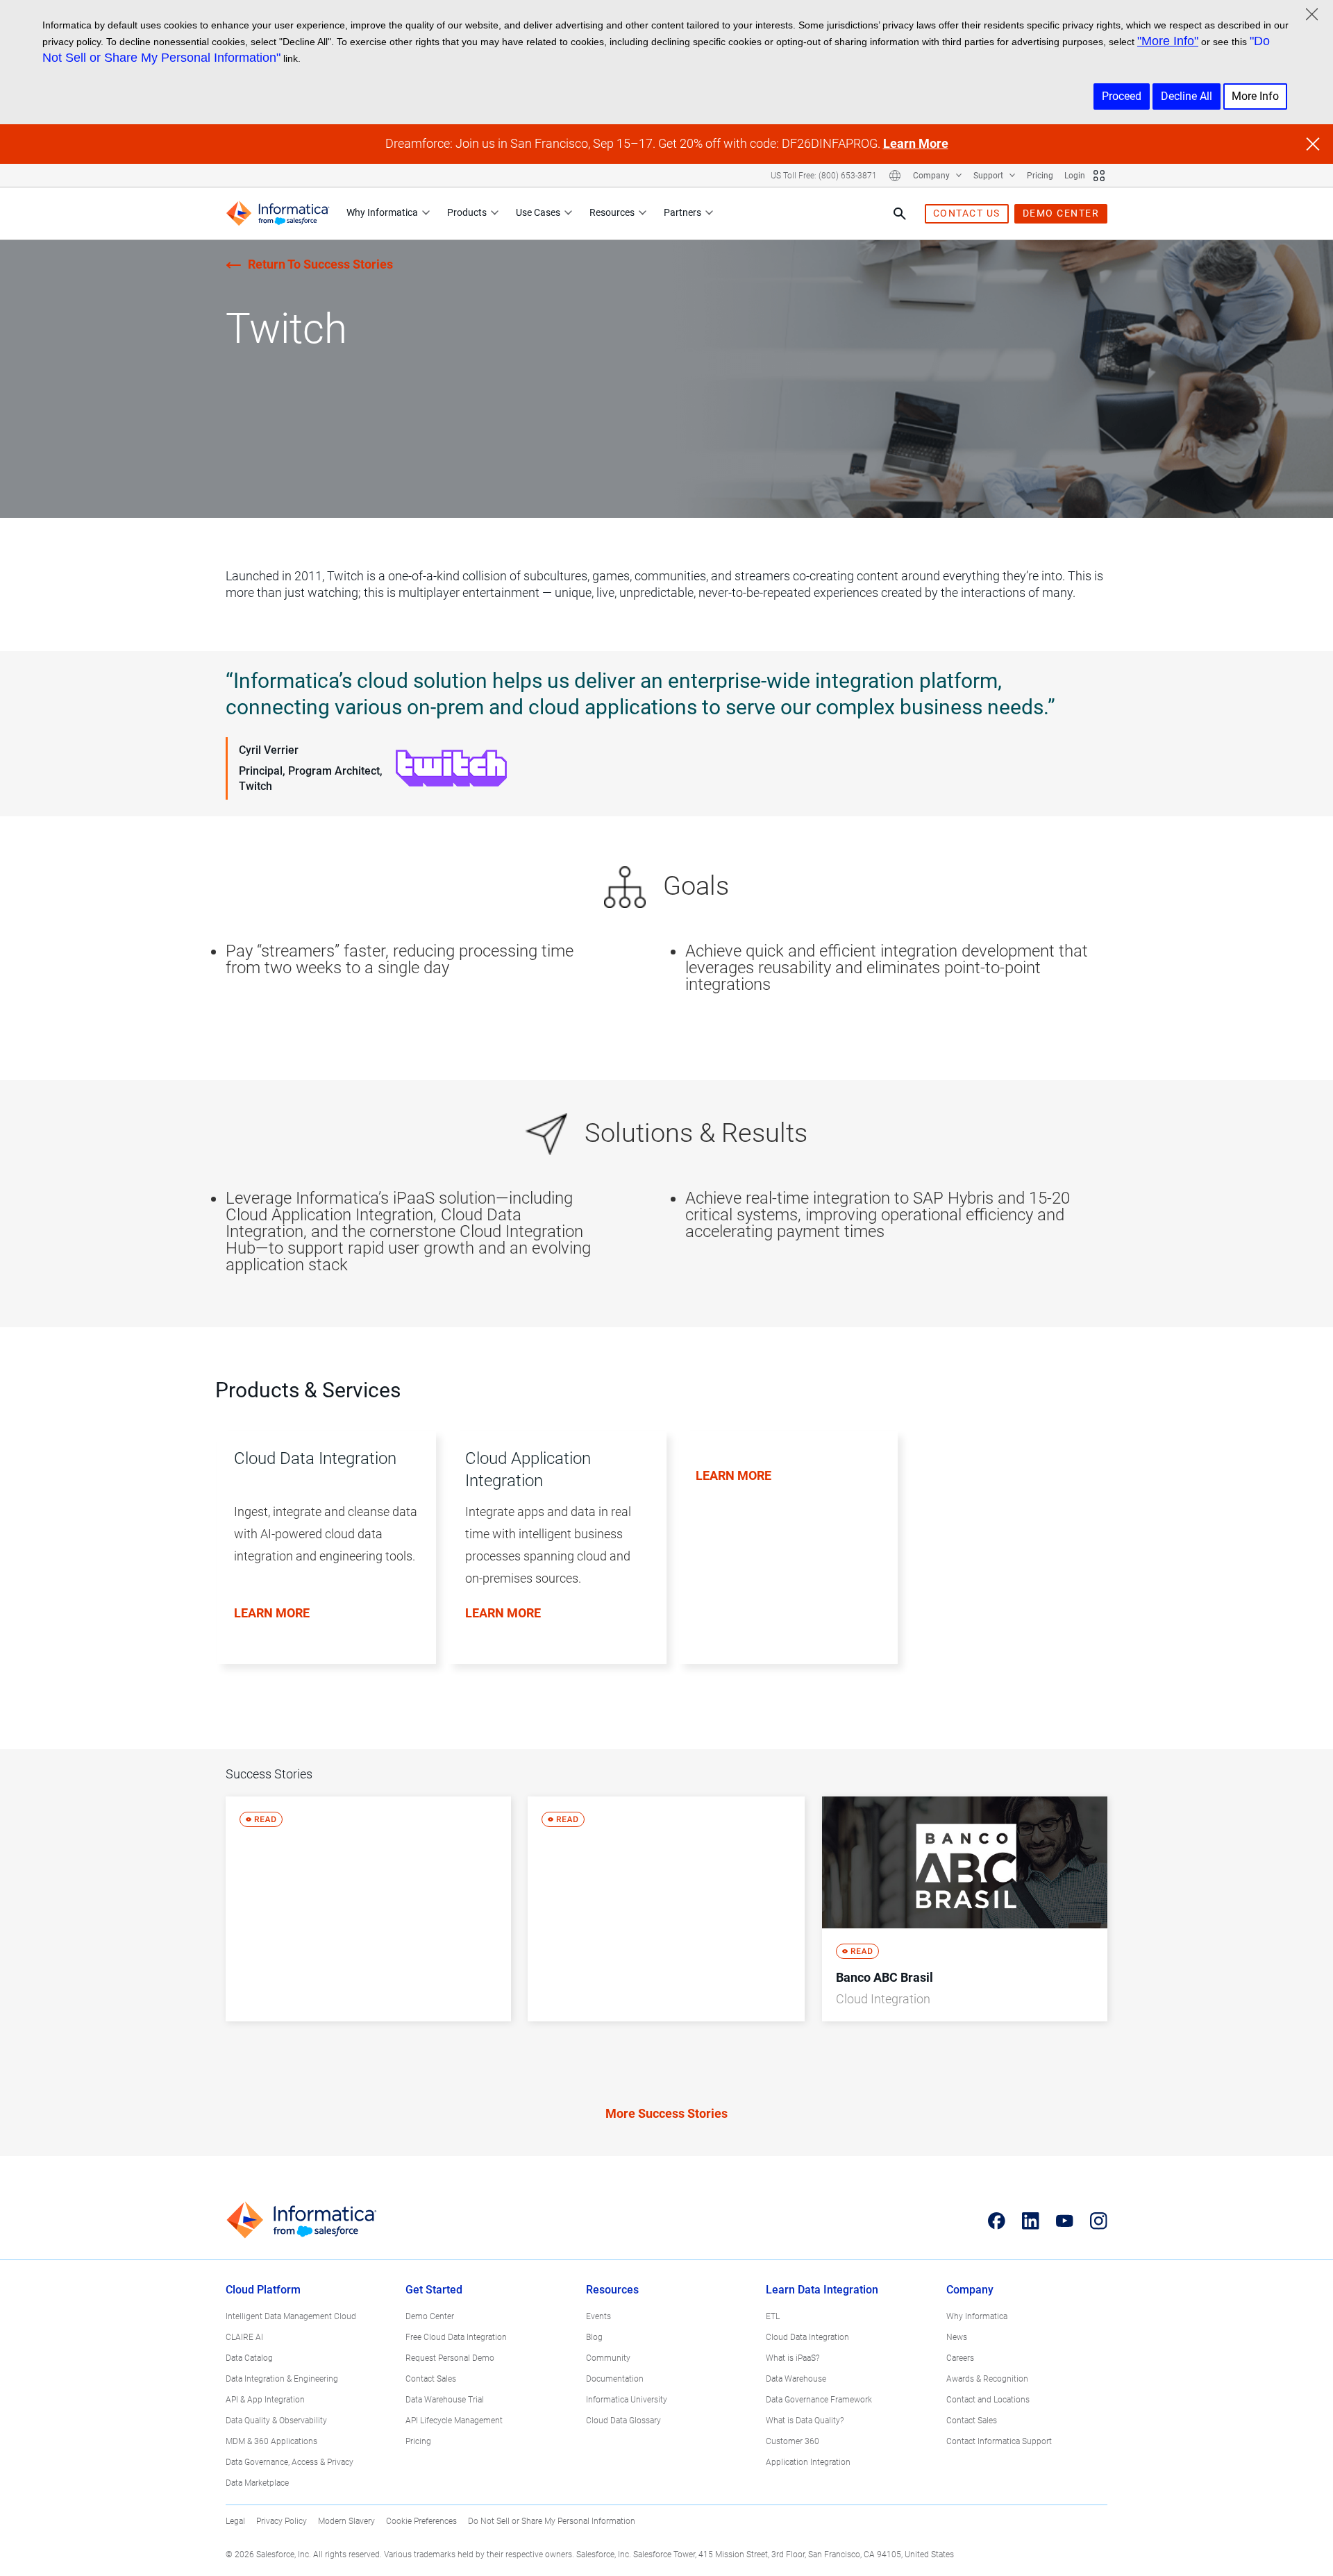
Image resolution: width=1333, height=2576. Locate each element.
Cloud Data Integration (807, 2337)
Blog (594, 2337)
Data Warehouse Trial (445, 2400)
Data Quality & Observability (276, 2421)
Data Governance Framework (819, 2400)
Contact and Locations (988, 2400)
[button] (320, 1562)
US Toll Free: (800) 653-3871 (824, 176)
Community (608, 2358)
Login (1075, 176)
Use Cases (538, 212)
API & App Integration (265, 2400)
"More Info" (1168, 41)
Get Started (434, 2290)
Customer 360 (793, 2441)
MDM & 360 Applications (271, 2441)
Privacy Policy (282, 2521)
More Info (1255, 96)
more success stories (666, 2113)
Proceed (1122, 96)
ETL (773, 2316)
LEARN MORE (272, 1613)
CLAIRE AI (244, 2337)
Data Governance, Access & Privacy (290, 2462)
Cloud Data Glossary (623, 2421)
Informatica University (627, 2400)
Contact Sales (431, 2379)
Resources (612, 212)
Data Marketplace (257, 2483)
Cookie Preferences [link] (421, 2521)
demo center (1061, 213)
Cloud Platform (263, 2290)
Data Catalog (249, 2358)
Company (932, 176)
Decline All (1187, 96)
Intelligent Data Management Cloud (291, 2316)
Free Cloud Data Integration (456, 2337)
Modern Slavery (346, 2521)
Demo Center (430, 2316)
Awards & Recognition (987, 2379)
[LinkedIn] (1031, 2221)
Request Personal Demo (450, 2358)
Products (467, 212)
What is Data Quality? (805, 2421)
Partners (682, 212)
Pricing (1040, 176)
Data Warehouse (796, 2379)
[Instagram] (1099, 2221)
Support (989, 176)
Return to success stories (320, 264)
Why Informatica (382, 212)
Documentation (615, 2379)
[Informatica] (278, 213)
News (957, 2337)
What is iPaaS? (793, 2358)
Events (598, 2316)
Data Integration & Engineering (282, 2379)
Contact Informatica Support (999, 2441)
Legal (235, 2521)
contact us (967, 213)
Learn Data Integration (822, 2290)
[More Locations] (895, 176)
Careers (960, 2358)
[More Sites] (1099, 176)
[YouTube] (1065, 2221)
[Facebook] (997, 2221)
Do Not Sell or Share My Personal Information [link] (552, 2521)
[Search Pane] (900, 214)
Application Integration (808, 2462)
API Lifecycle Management (454, 2421)
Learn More (916, 143)
